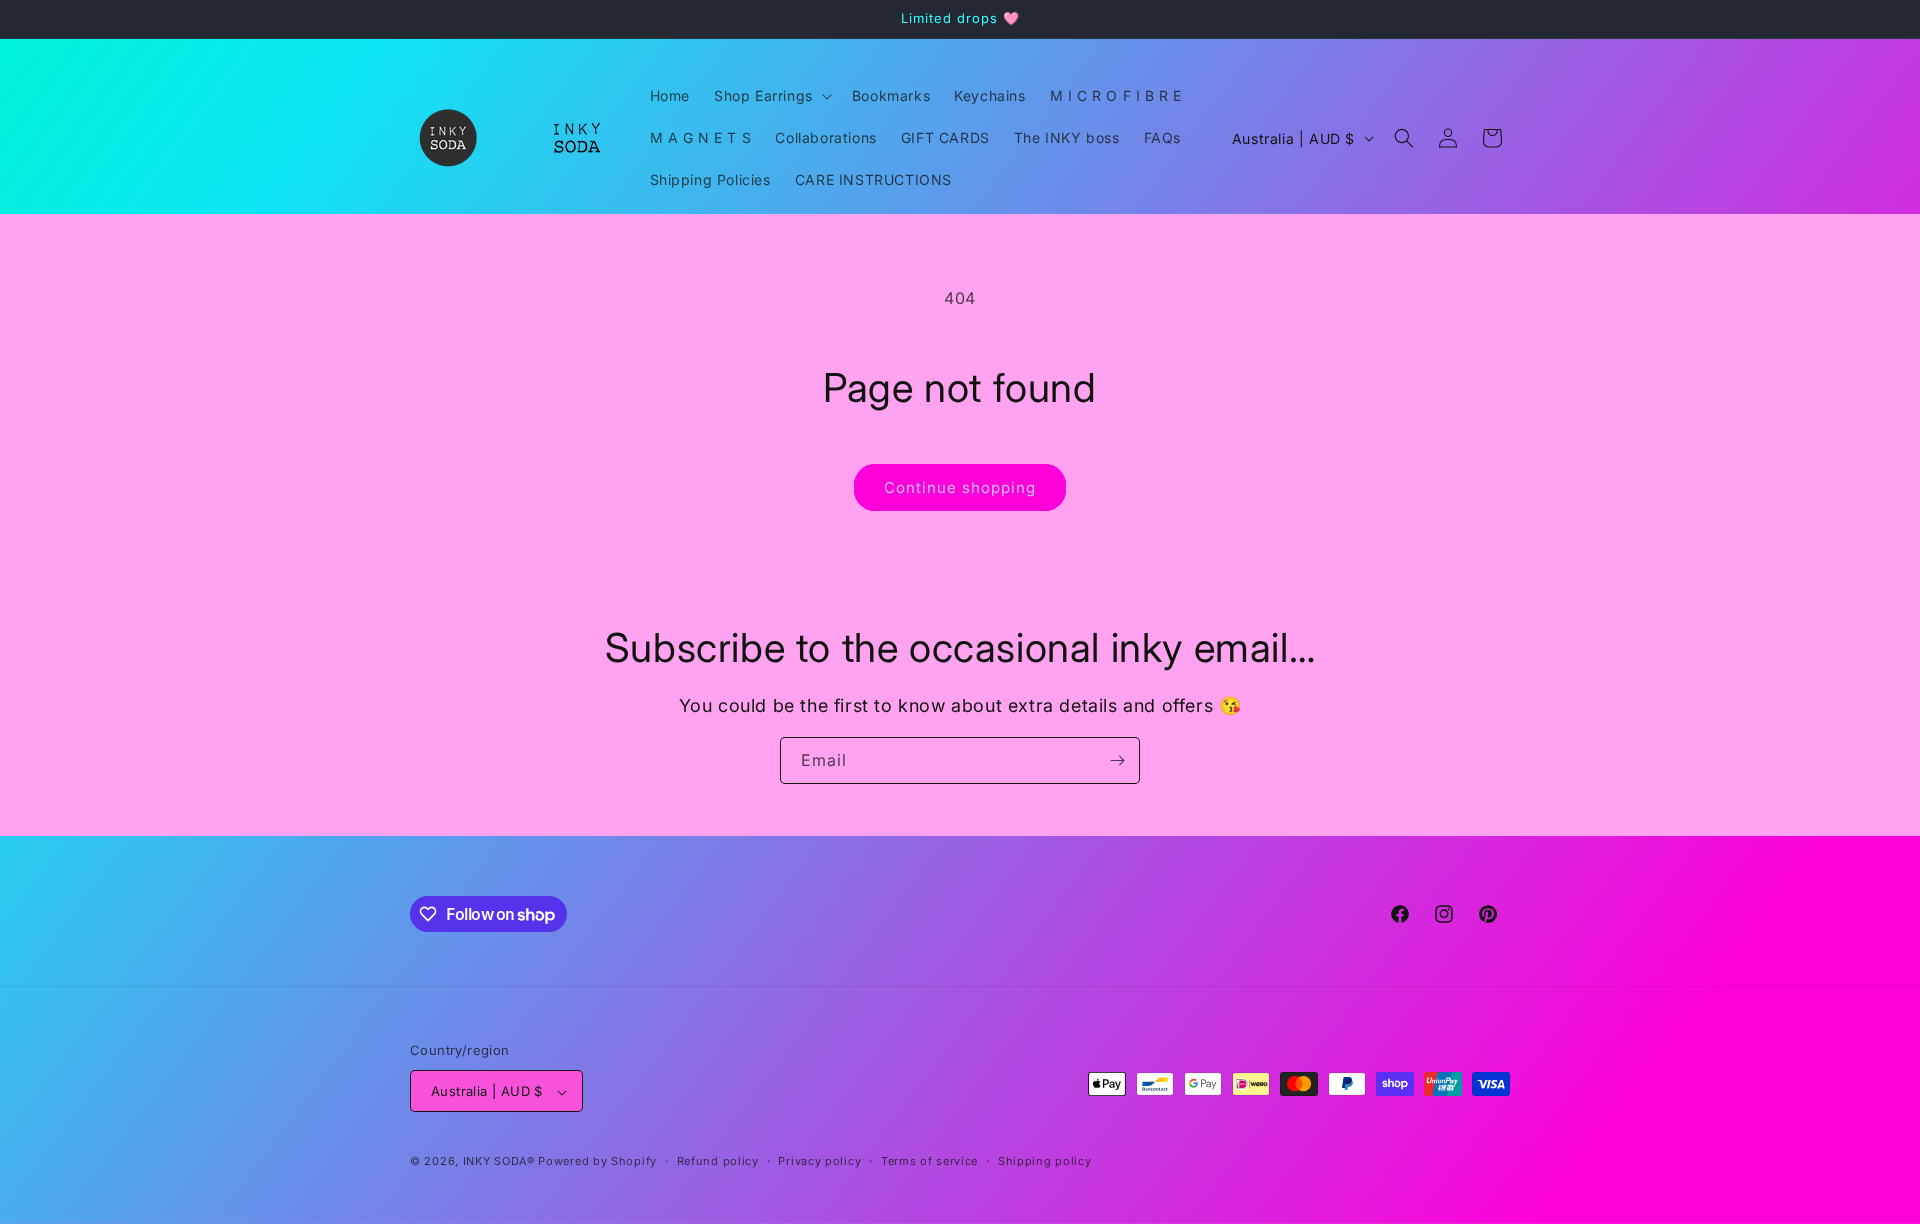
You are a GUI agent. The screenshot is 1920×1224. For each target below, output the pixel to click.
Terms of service (929, 1161)
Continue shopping (960, 487)
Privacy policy (819, 1161)
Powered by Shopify (597, 1162)
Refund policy (718, 1161)
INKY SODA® (499, 1162)
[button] (771, 96)
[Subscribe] (1117, 760)
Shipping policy (1045, 1161)
